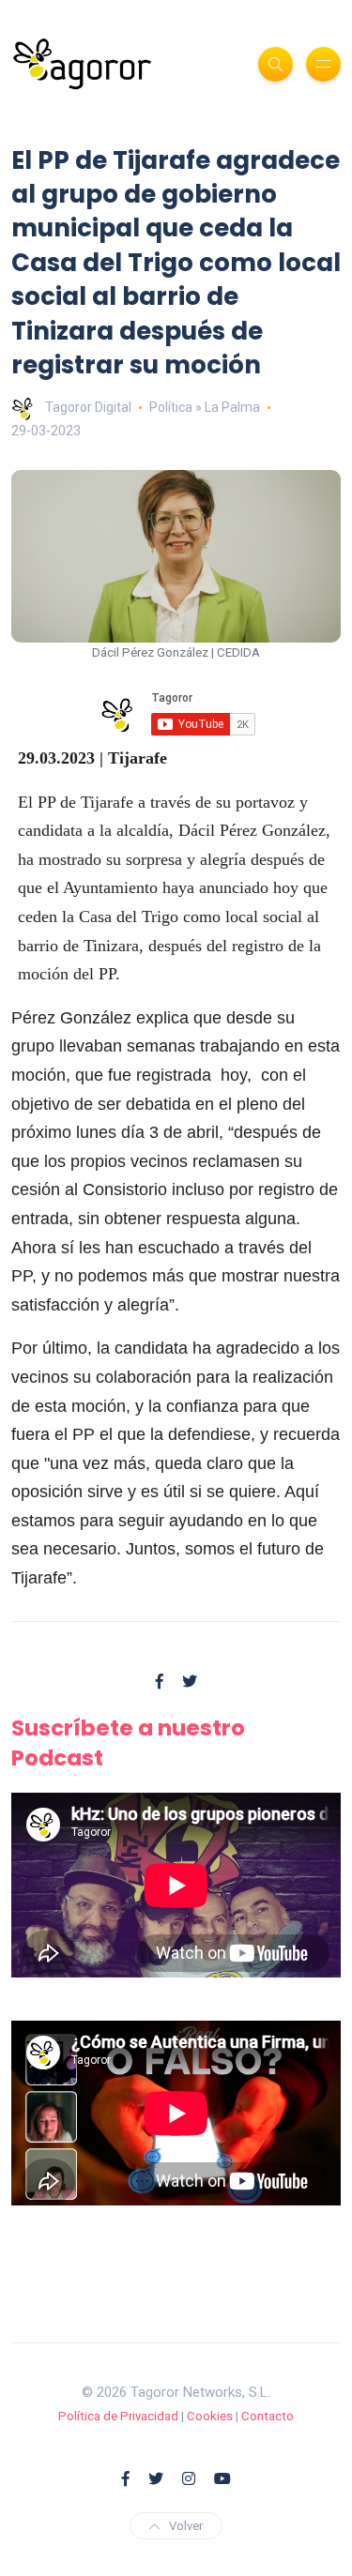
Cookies (210, 2416)
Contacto (268, 2416)
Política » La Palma (205, 407)
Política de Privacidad (118, 2416)
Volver (186, 2526)
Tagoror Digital (88, 407)
